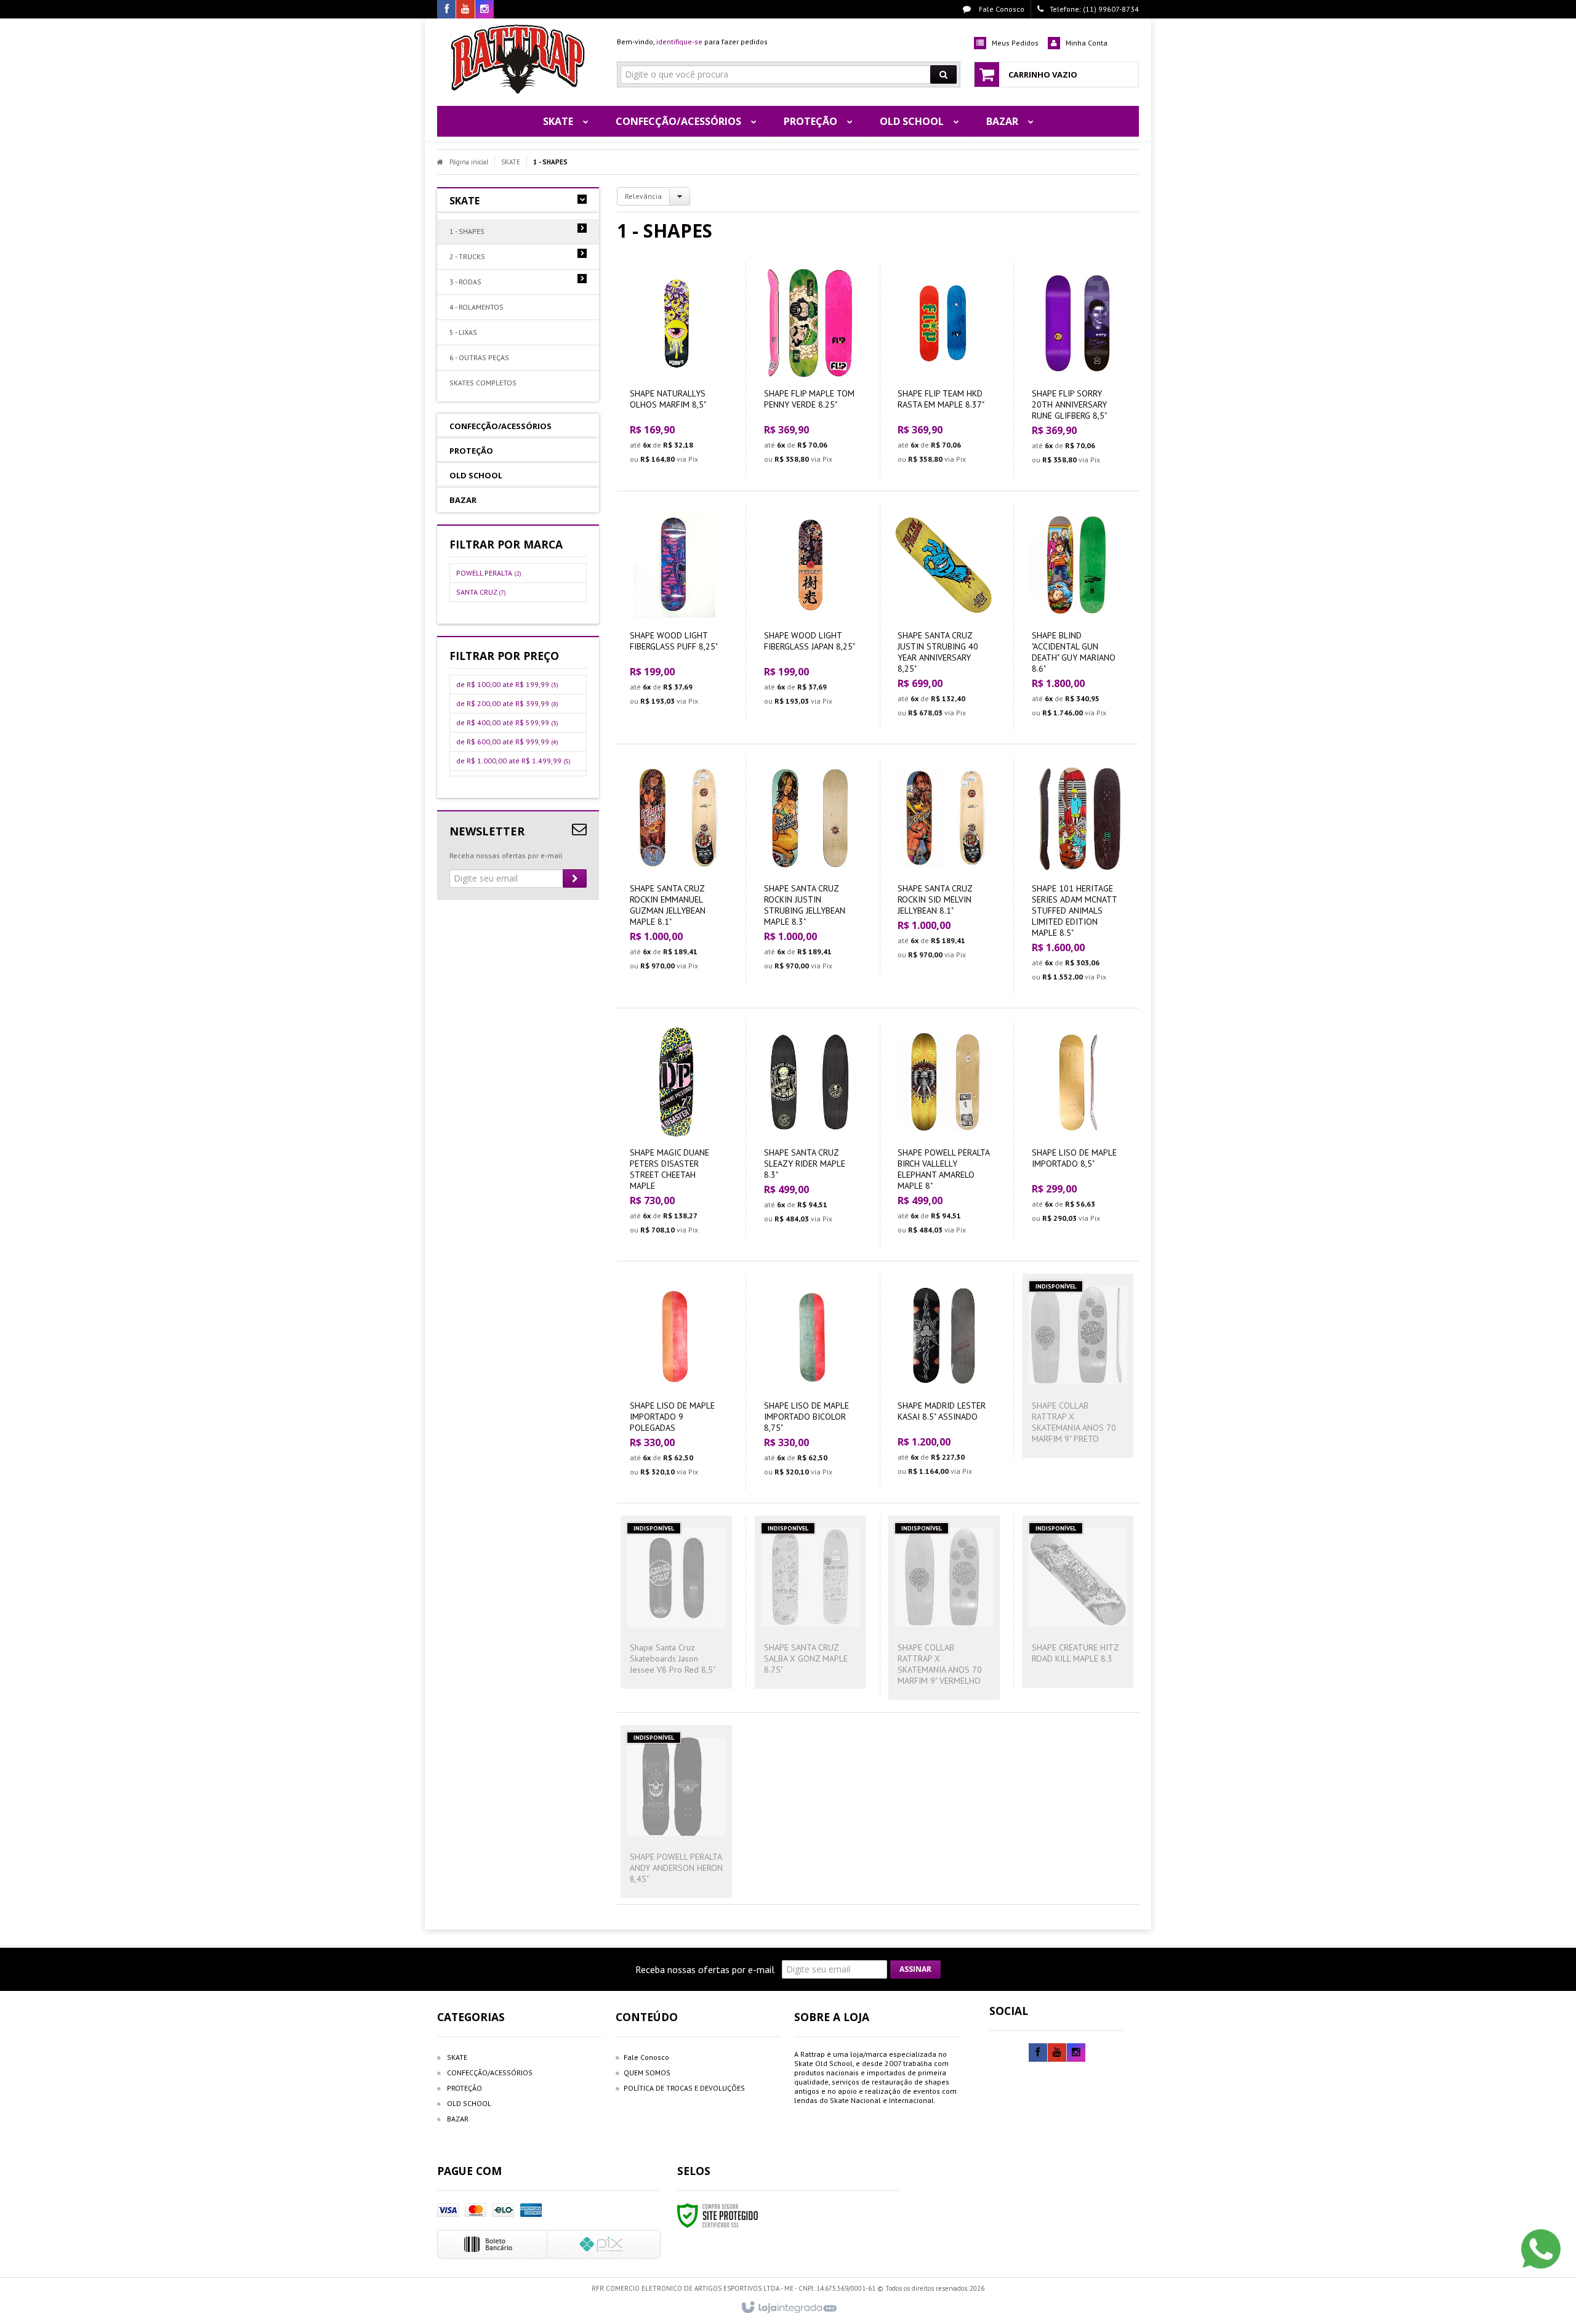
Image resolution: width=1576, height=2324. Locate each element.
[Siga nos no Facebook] (446, 10)
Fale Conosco (1001, 9)
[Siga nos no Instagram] (484, 10)
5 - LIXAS (463, 332)
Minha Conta (1087, 43)
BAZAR (458, 2119)
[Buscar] (943, 74)
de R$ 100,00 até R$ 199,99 (507, 684)
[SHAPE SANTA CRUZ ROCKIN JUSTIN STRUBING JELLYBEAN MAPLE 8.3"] (810, 870)
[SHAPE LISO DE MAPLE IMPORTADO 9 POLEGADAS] (677, 1382)
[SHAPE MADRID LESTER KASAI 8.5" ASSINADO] (944, 1382)
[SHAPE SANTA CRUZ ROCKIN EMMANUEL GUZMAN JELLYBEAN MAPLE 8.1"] (677, 870)
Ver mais (684, 418)
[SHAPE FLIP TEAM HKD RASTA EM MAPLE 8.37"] (944, 370)
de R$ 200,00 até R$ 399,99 (507, 703)
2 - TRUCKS (467, 256)
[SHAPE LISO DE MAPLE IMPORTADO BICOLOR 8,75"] (810, 1382)
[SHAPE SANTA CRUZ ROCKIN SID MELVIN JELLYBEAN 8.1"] (944, 865)
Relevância (643, 196)
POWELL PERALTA (489, 573)
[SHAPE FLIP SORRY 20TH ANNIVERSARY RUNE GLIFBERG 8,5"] (1078, 370)
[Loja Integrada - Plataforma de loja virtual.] (788, 2308)
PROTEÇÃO (464, 2088)
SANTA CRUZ (481, 592)
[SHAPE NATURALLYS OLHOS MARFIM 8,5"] (677, 370)
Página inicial (469, 162)
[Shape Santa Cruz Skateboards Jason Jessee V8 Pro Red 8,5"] (677, 1602)
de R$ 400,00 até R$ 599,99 (507, 722)
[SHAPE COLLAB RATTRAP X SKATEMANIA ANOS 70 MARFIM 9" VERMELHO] (944, 1608)
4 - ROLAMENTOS (476, 307)
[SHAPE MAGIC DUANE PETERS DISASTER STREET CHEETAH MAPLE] (677, 1135)
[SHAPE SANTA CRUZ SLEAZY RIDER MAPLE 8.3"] (810, 1129)
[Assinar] (575, 879)
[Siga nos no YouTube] (1057, 2053)
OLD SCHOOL (469, 2103)
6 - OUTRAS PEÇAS (479, 357)
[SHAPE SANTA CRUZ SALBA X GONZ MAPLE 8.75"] (810, 1602)
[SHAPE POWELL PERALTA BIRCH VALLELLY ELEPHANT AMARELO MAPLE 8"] (944, 1135)
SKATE (511, 162)
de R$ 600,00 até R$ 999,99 (507, 742)
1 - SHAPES (467, 231)
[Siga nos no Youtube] (465, 10)
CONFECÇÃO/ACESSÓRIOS (490, 2073)
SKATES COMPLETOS (483, 383)
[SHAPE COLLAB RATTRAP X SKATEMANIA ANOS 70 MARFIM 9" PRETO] (1078, 1366)
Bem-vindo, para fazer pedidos (692, 42)
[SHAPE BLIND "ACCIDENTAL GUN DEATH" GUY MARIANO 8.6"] (1078, 617)
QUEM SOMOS (647, 2073)
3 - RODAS (465, 282)
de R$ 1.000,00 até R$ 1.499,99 (513, 761)
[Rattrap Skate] (518, 59)
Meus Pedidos (1015, 43)
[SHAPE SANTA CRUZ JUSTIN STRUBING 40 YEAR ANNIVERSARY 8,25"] (944, 617)
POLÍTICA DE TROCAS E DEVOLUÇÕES (684, 2088)
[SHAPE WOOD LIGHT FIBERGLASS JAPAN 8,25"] (810, 612)
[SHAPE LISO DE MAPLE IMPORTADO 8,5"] (1078, 1129)
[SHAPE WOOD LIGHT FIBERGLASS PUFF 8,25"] (677, 612)
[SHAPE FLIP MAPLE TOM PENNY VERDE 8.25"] (810, 370)
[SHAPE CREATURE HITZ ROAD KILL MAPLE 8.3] (1078, 1602)
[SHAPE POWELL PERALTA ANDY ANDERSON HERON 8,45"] (677, 1811)
